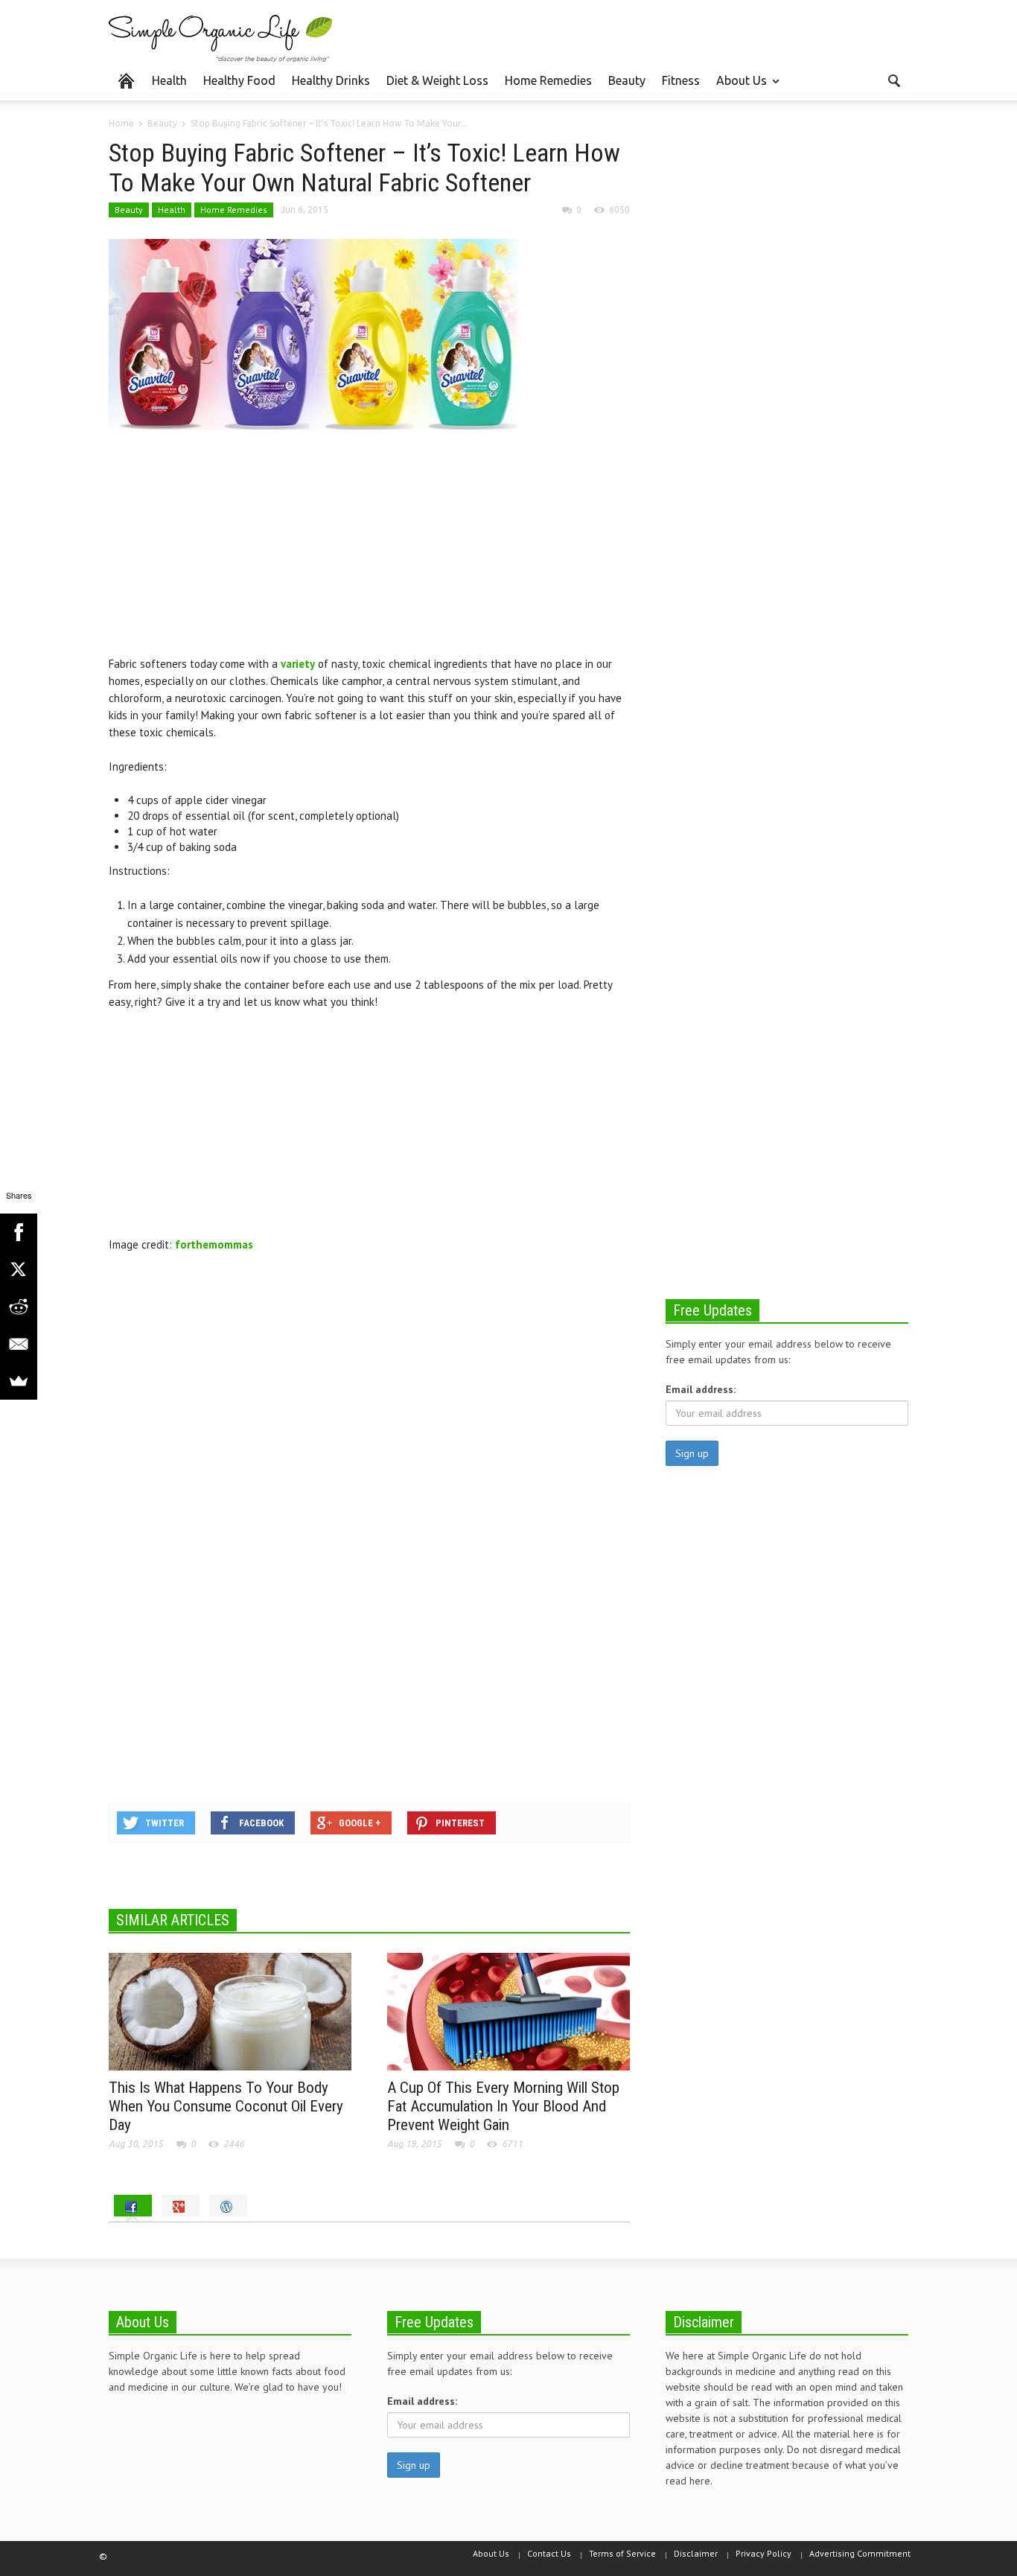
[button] (893, 80)
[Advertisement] (369, 551)
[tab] (133, 2206)
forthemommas (214, 1244)
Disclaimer (696, 2553)
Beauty (627, 80)
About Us (737, 87)
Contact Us (549, 2553)
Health (169, 80)
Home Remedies (548, 80)
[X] (19, 1269)
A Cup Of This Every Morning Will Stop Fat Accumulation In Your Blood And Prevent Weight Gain (503, 2106)
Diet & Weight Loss (437, 80)
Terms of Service (622, 2553)
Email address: (701, 1389)
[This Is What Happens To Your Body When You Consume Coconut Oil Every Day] (230, 2011)
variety (298, 664)
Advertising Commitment (860, 2553)
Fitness (681, 80)
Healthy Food (239, 80)
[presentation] (133, 2206)
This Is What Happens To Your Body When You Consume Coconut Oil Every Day (226, 2106)
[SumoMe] (19, 1381)
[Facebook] (19, 1232)
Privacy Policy (763, 2553)
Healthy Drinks (331, 80)
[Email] (19, 1344)
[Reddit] (19, 1307)
